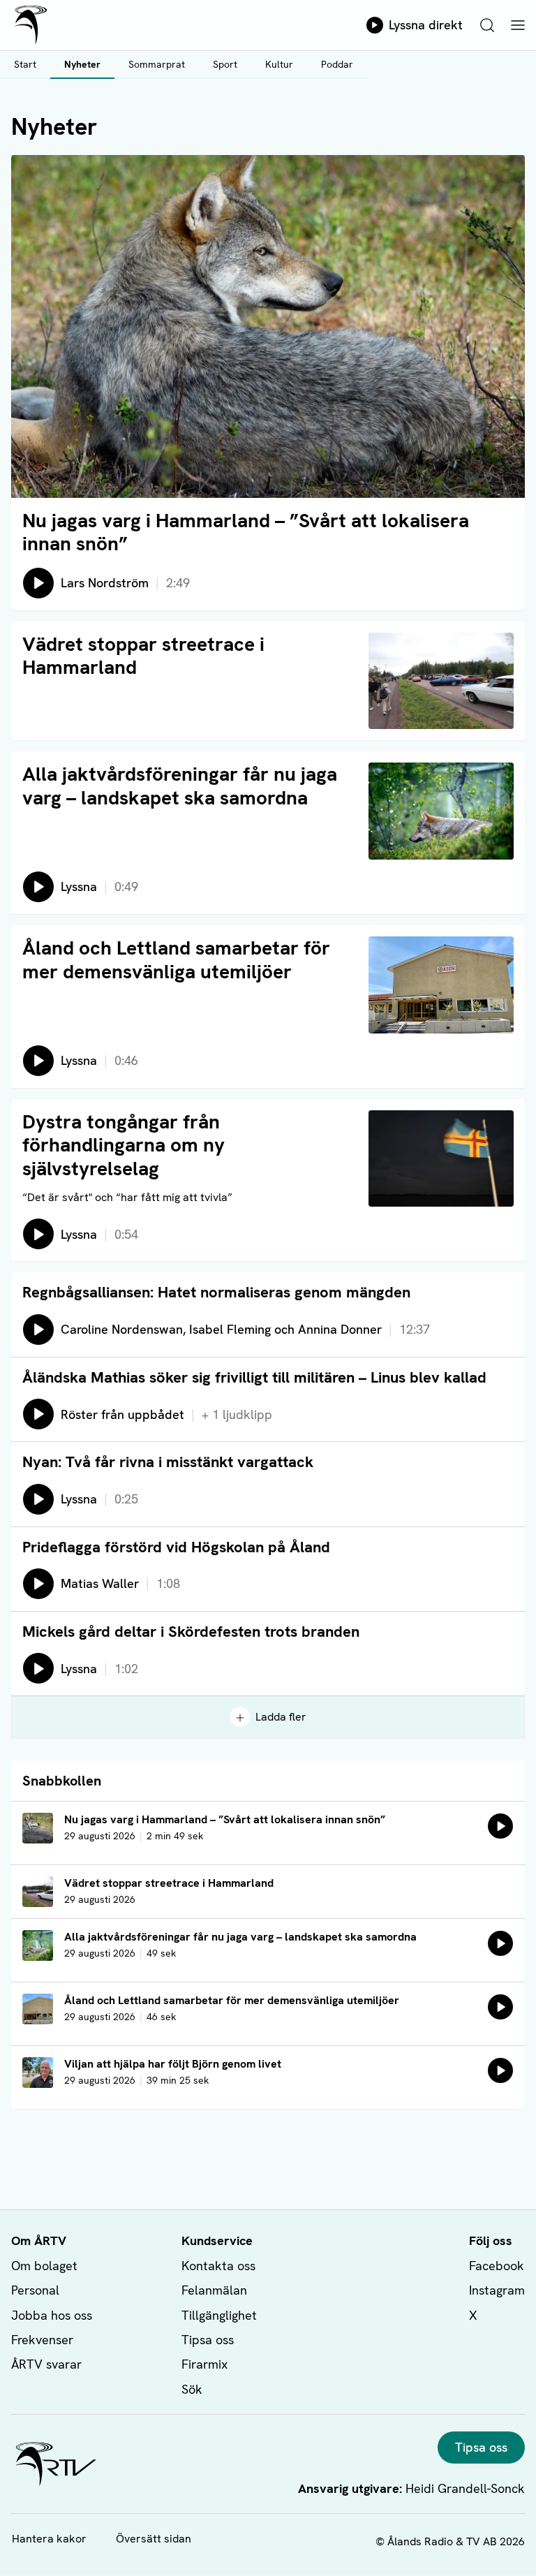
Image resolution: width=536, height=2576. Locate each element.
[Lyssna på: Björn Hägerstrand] (500, 2070)
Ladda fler (281, 1717)
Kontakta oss (218, 2266)
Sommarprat (157, 64)
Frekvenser (42, 2340)
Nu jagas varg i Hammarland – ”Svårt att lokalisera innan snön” (246, 532)
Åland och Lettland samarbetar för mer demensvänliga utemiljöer (176, 959)
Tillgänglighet (219, 2315)
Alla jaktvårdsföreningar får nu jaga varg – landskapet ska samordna (180, 786)
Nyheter (82, 64)
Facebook (497, 2266)
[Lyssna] (500, 1943)
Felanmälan (214, 2290)
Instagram (497, 2290)
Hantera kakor (49, 2539)
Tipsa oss (208, 2340)
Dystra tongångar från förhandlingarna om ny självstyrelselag (124, 1145)
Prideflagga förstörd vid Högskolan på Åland (176, 1547)
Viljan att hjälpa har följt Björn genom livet (173, 2064)
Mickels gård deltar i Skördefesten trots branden (191, 1632)
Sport (225, 64)
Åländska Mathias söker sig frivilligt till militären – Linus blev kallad (254, 1377)
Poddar (337, 64)
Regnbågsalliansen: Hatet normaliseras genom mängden (216, 1292)
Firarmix (204, 2364)
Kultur (279, 64)
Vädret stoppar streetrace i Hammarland (143, 656)
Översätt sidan (154, 2539)
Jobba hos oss (52, 2315)
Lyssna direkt (426, 25)
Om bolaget (44, 2266)
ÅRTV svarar (46, 2364)
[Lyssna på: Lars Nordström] (500, 1826)
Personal (35, 2290)
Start (25, 64)
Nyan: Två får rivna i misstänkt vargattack (168, 1462)
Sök (192, 2389)
